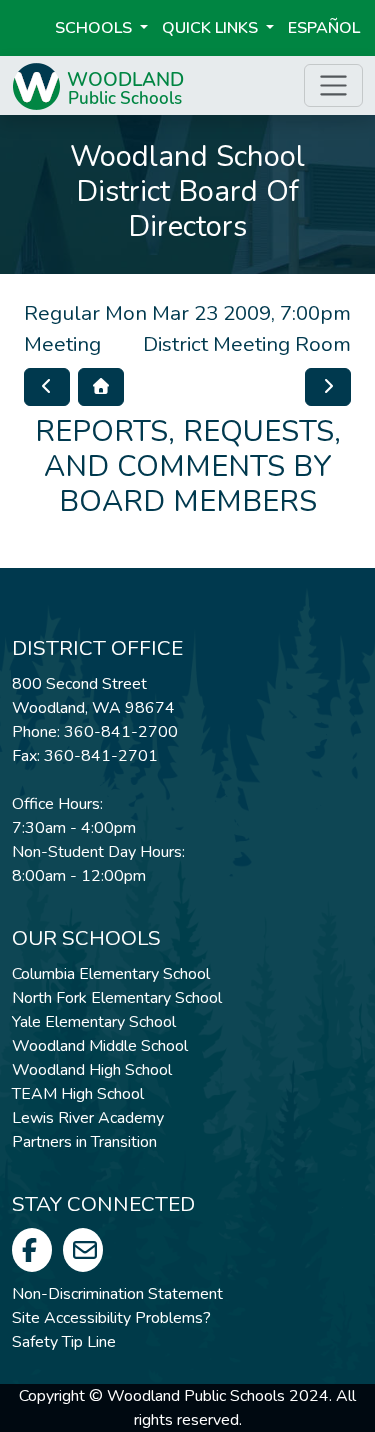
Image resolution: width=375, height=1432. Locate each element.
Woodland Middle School (100, 1046)
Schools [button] (95, 28)
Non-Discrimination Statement (117, 1294)
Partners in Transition (84, 1142)
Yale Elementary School (94, 1022)
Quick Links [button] (212, 28)
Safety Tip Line (64, 1342)
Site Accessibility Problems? (111, 1318)
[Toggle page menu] (333, 85)
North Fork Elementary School (117, 998)
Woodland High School (92, 1070)
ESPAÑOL (324, 28)
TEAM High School (78, 1094)
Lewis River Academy (88, 1118)
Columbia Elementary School (111, 974)
